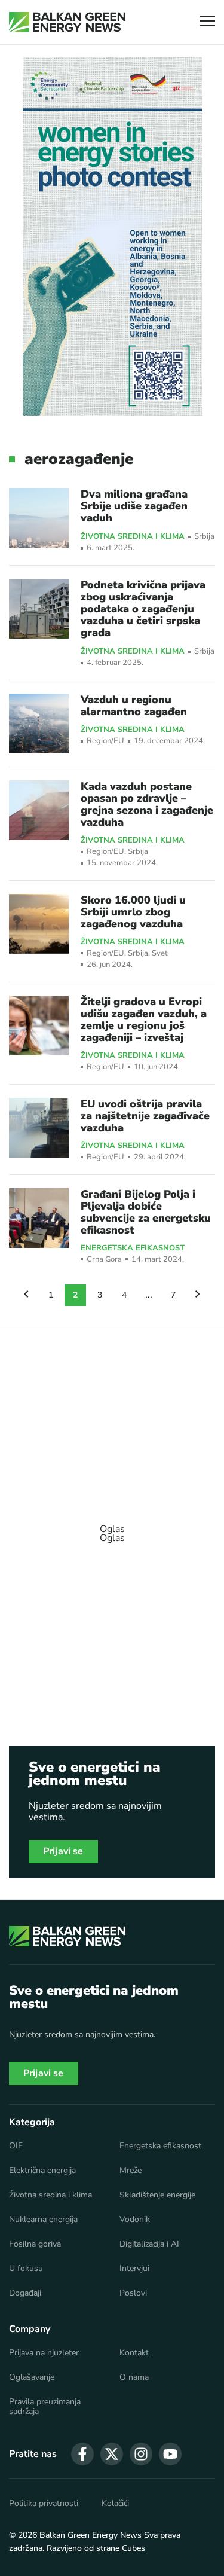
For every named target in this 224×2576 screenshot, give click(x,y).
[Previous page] (26, 1295)
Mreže (131, 2171)
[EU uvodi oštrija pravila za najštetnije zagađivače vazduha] (39, 1128)
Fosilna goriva (35, 2244)
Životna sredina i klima (133, 537)
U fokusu (26, 2269)
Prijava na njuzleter (44, 2353)
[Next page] (198, 1295)
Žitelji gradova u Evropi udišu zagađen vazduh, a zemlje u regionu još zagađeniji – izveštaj (144, 1020)
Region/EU (105, 741)
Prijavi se (63, 1851)
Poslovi (133, 2293)
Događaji (25, 2293)
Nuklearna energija (43, 2220)
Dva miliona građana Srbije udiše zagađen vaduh (134, 506)
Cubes (134, 2548)
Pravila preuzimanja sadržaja (45, 2407)
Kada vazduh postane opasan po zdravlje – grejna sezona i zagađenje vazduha (147, 804)
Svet (160, 953)
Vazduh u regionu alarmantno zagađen (134, 706)
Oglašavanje (32, 2377)
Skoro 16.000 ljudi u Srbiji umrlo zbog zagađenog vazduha (133, 912)
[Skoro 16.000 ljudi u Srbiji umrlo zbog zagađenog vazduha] (39, 924)
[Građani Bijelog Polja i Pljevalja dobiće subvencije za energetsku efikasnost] (39, 1218)
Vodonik (135, 2220)
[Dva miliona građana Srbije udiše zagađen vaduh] (39, 518)
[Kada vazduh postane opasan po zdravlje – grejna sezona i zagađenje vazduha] (39, 810)
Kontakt (134, 2353)
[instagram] (141, 2454)
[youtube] (170, 2454)
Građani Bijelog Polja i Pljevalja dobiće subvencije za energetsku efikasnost (146, 1212)
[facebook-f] (82, 2454)
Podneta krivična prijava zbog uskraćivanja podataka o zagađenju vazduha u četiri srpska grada (143, 609)
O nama (134, 2377)
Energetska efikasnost (133, 1249)
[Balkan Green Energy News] (67, 22)
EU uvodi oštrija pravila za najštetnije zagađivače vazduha (145, 1116)
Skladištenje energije (157, 2195)
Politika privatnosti (44, 2504)
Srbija (204, 537)
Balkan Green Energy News (90, 2535)
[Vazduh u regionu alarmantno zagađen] (39, 724)
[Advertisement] (112, 1528)
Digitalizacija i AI (149, 2244)
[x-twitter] (112, 2454)
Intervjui (134, 2269)
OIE (16, 2146)
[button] (208, 22)
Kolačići (115, 2504)
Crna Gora (104, 1260)
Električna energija (42, 2171)
